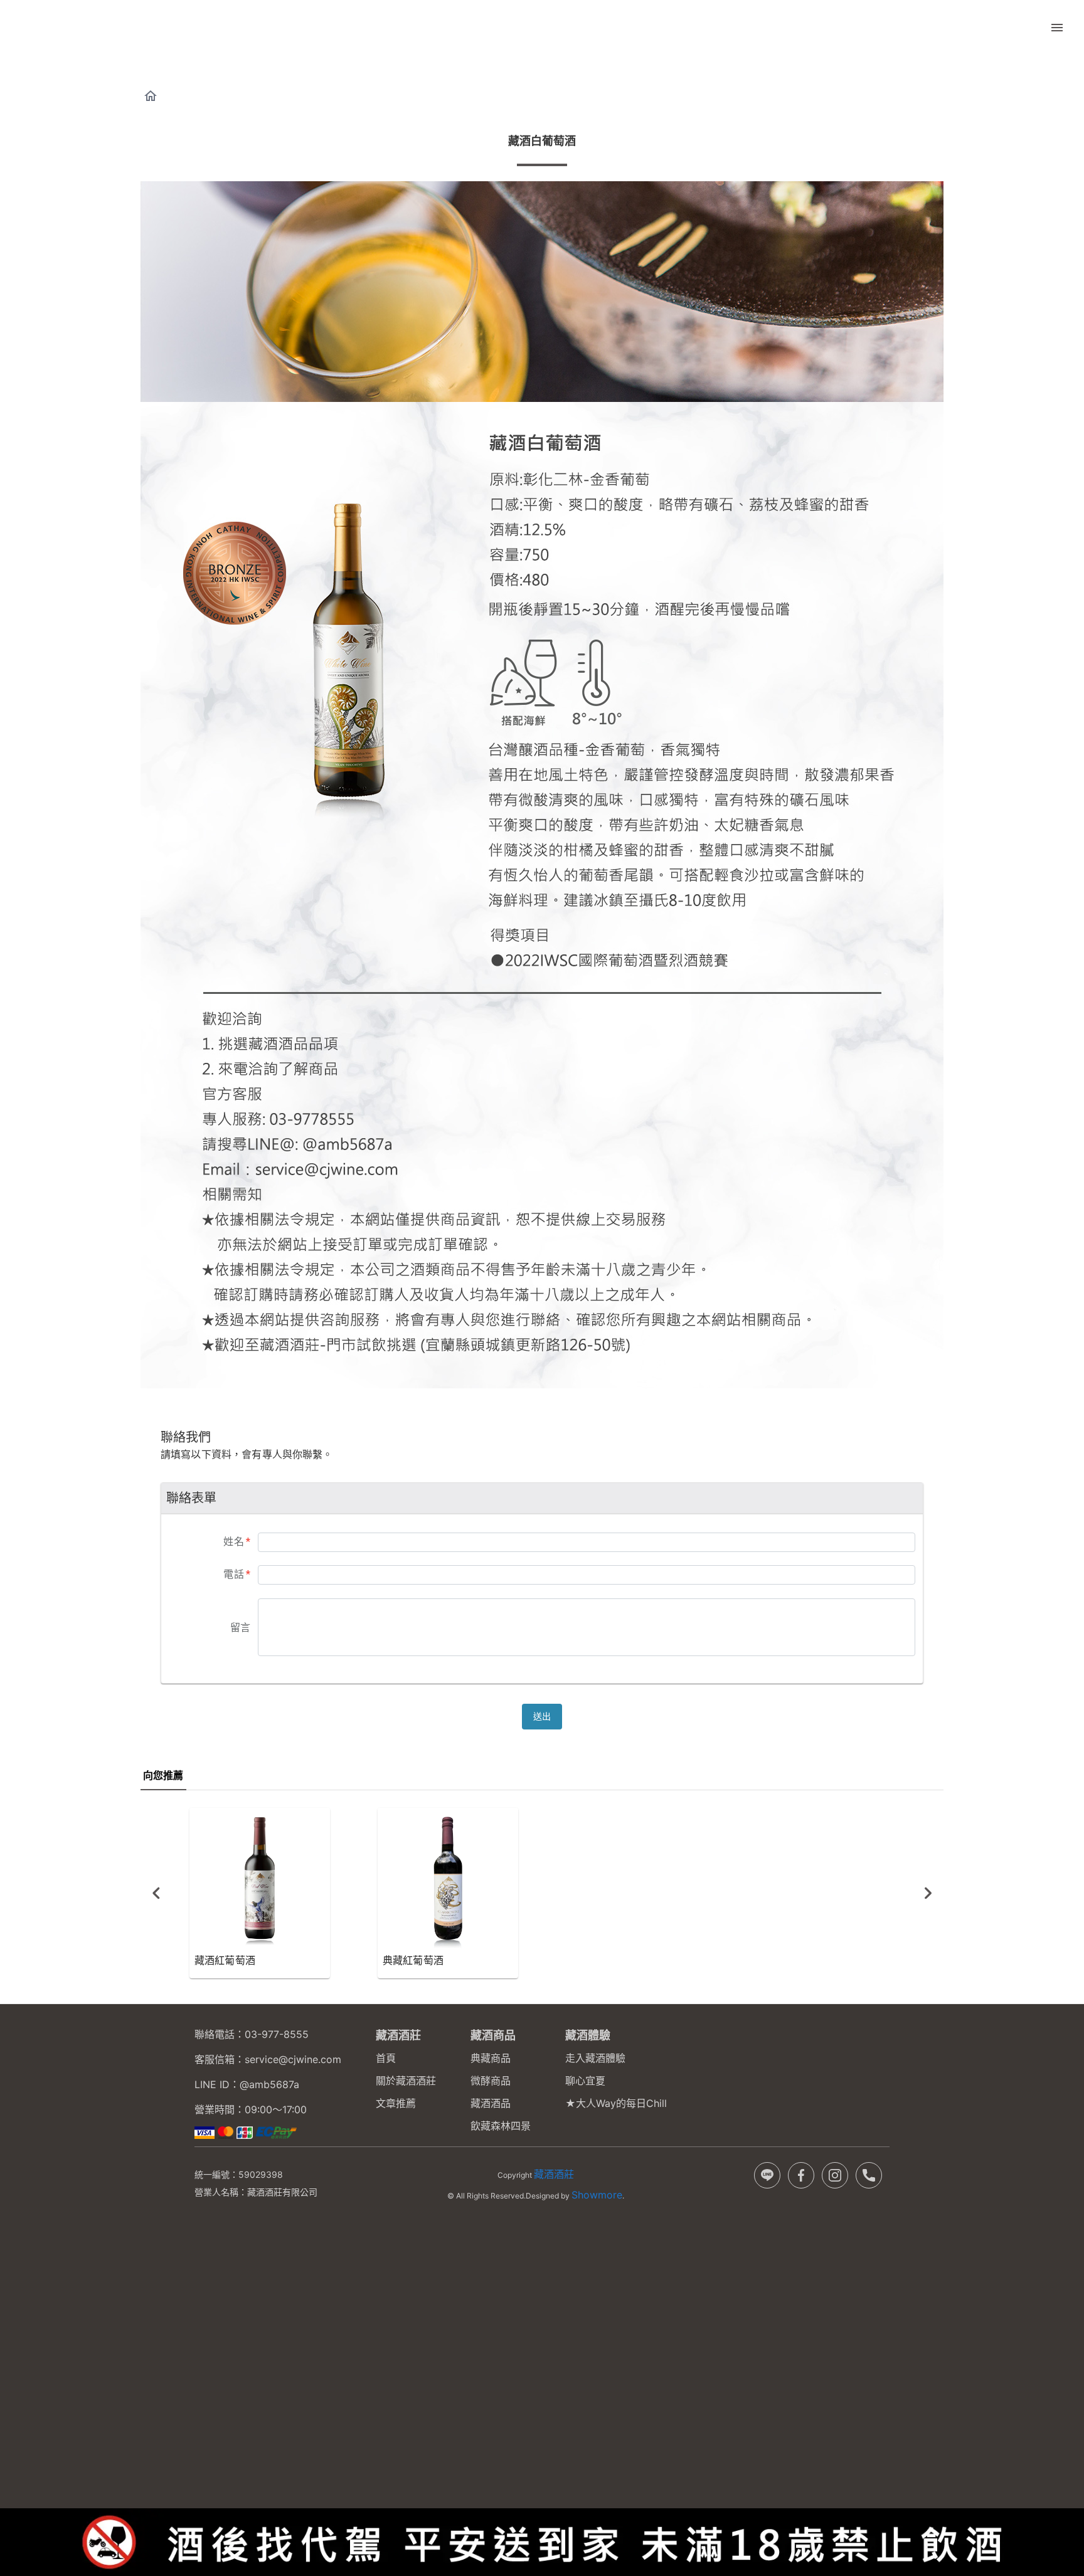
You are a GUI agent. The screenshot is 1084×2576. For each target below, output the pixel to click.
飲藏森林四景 (501, 2126)
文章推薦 (396, 2103)
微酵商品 (491, 2081)
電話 (237, 1574)
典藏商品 (491, 2058)
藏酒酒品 (491, 2103)
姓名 (237, 1542)
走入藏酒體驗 (595, 2058)
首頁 (386, 2058)
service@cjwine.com (293, 2059)
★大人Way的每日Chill (616, 2103)
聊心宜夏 (585, 2081)
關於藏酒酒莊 (406, 2081)
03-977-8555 (277, 2034)
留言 (240, 1628)
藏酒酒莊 (554, 2174)
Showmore (597, 2195)
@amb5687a (269, 2084)
